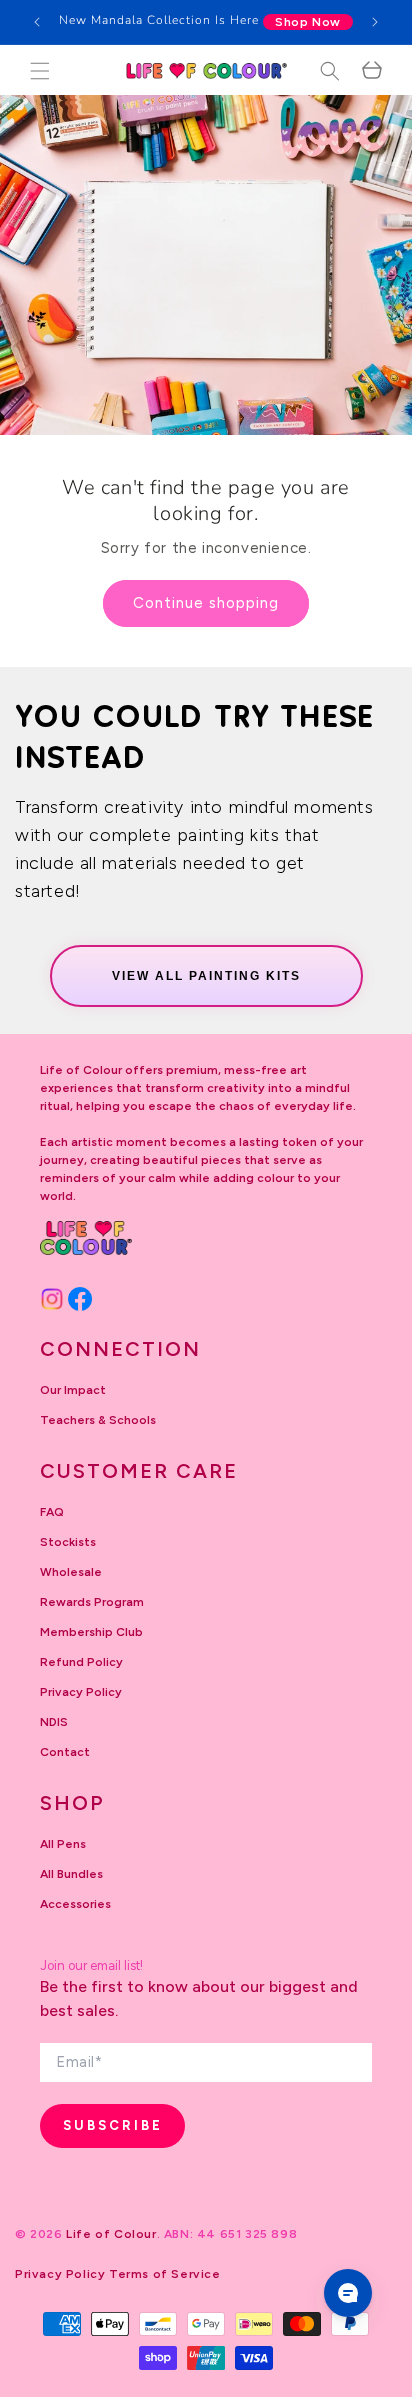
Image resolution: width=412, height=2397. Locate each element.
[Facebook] (80, 1299)
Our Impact (73, 1390)
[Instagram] (52, 1299)
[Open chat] (348, 2293)
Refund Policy (81, 1662)
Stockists (68, 1542)
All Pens (63, 1844)
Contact (65, 1752)
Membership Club (91, 1632)
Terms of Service (165, 2274)
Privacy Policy (81, 1692)
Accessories (75, 1904)
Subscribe (113, 2125)
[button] (40, 71)
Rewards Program (92, 1602)
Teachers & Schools (98, 1420)
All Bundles (71, 1874)
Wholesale (71, 1572)
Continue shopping (206, 603)
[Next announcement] (375, 22)
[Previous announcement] (37, 22)
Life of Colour (111, 2234)
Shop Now (308, 22)
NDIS (54, 1722)
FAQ (52, 1512)
